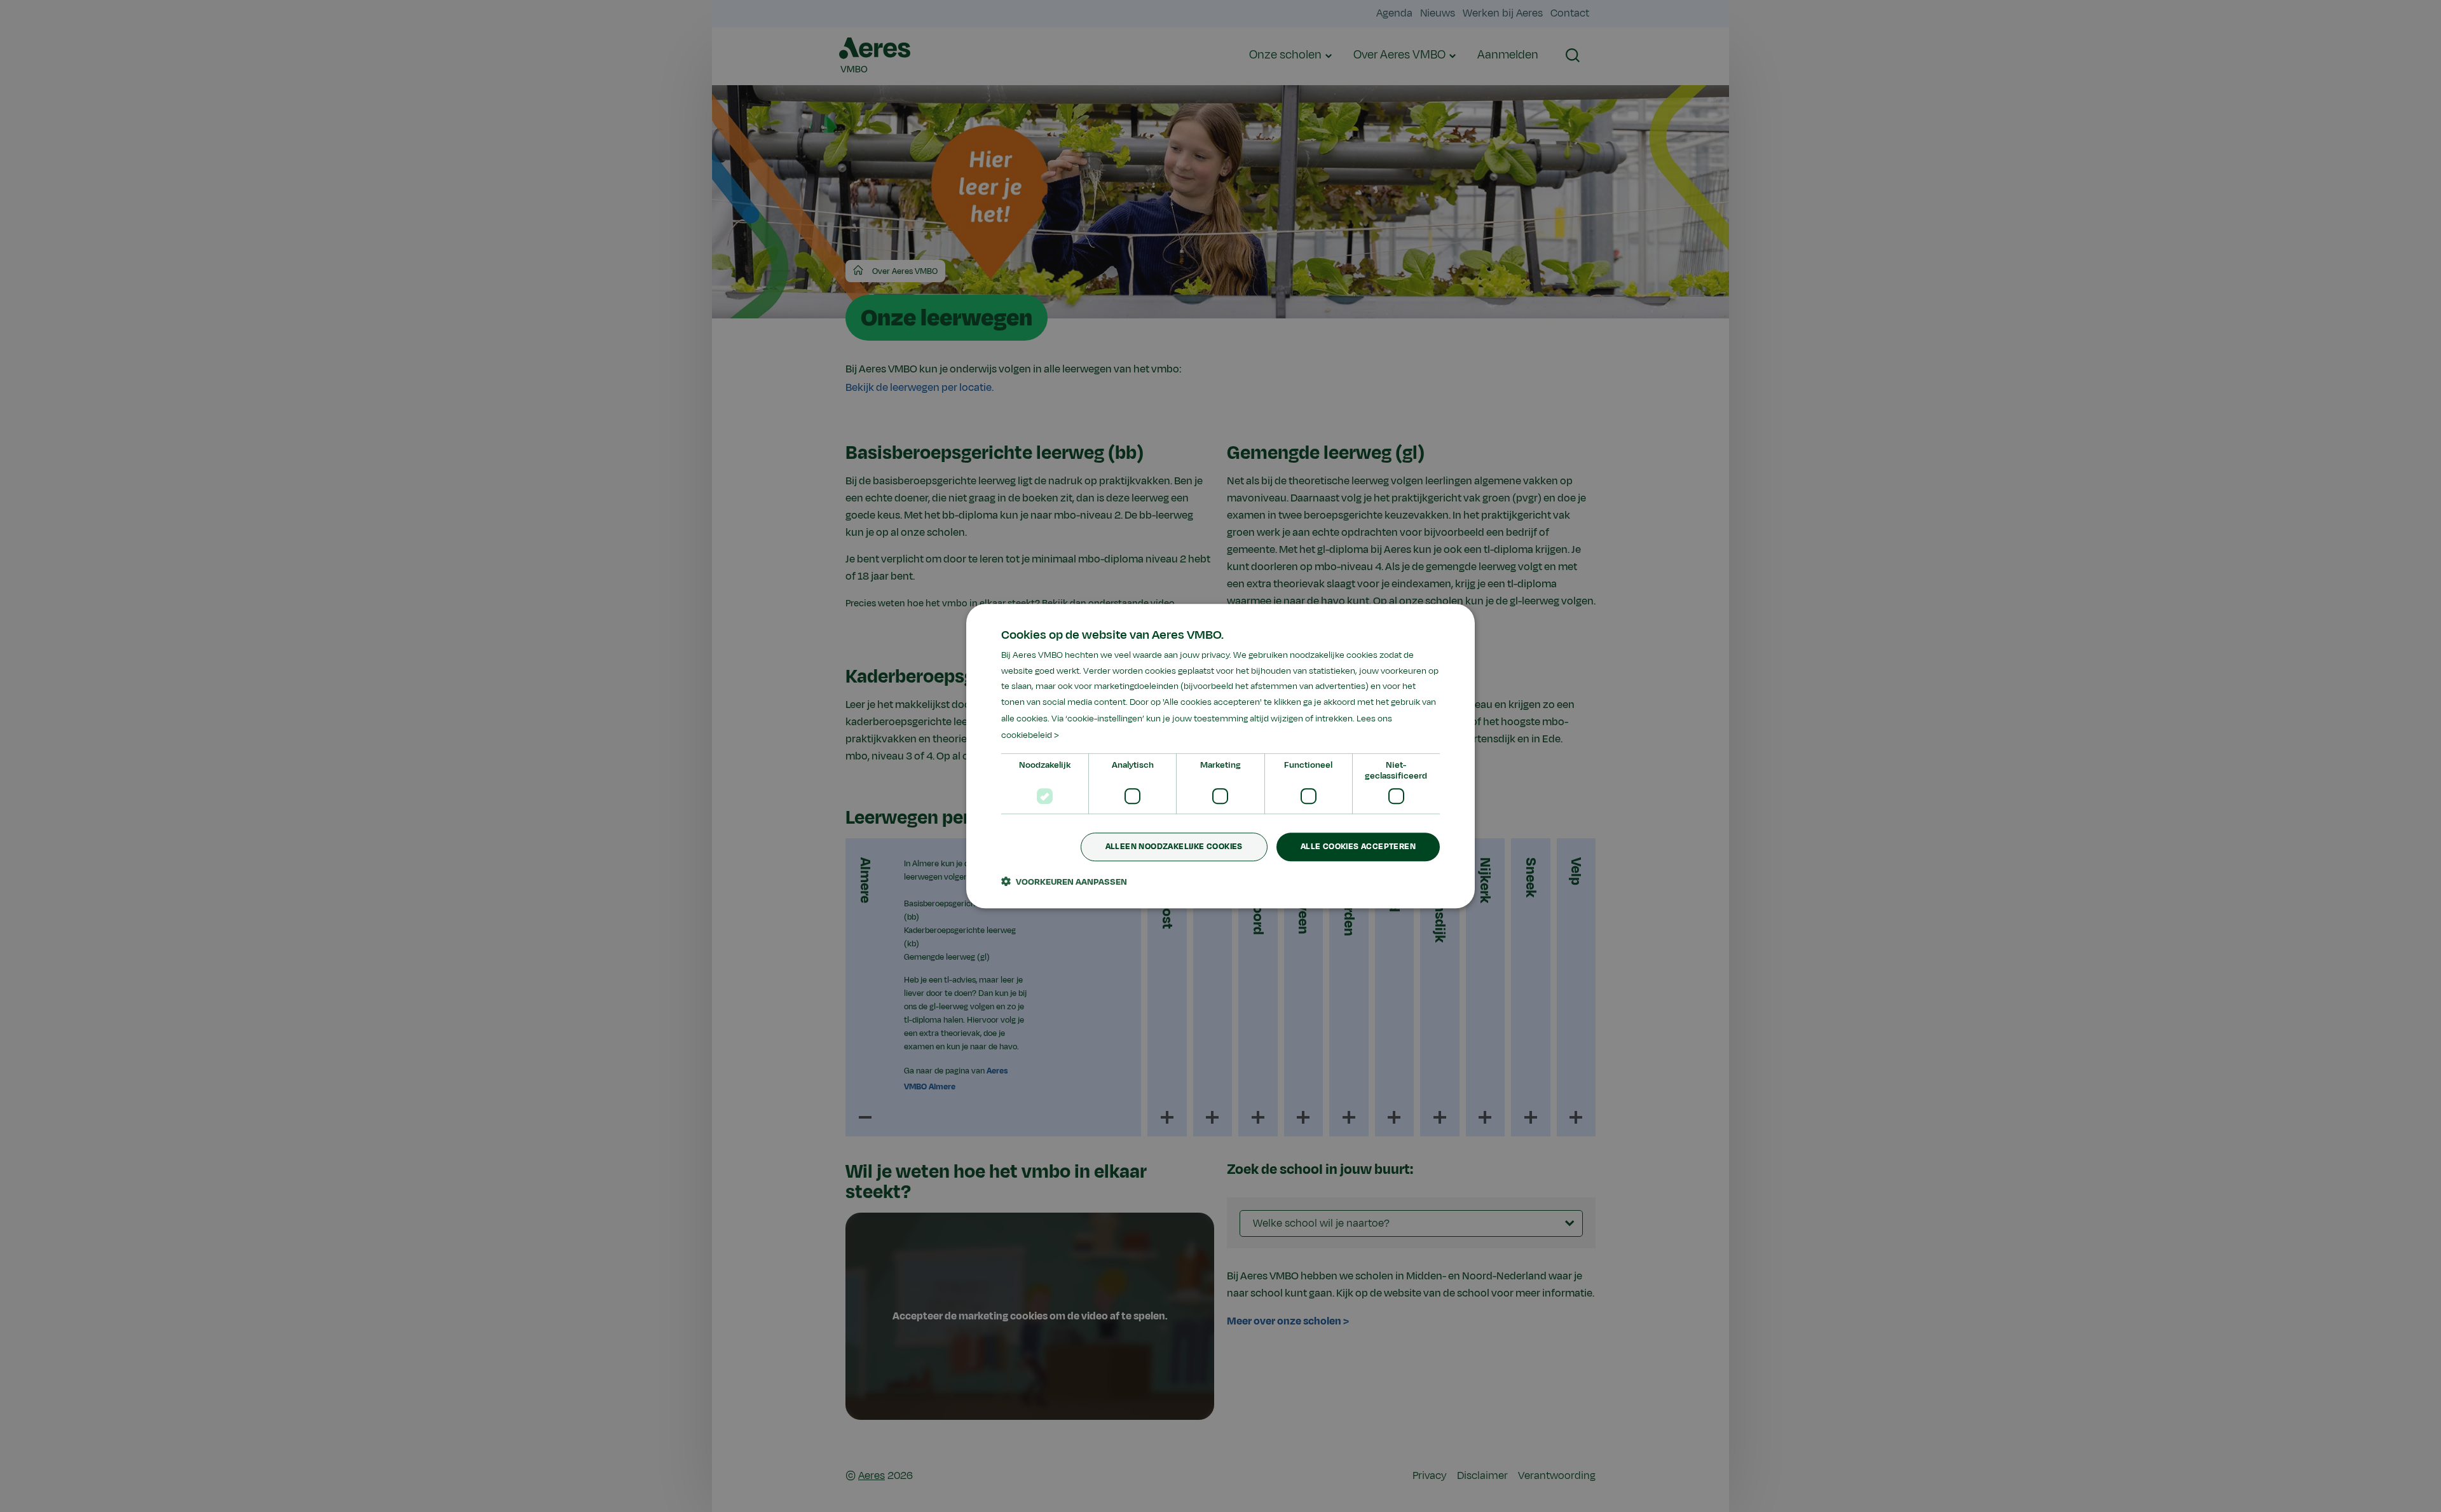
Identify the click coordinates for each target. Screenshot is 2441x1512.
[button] (1064, 882)
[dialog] (1220, 756)
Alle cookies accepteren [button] (1358, 847)
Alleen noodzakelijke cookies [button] (1174, 847)
